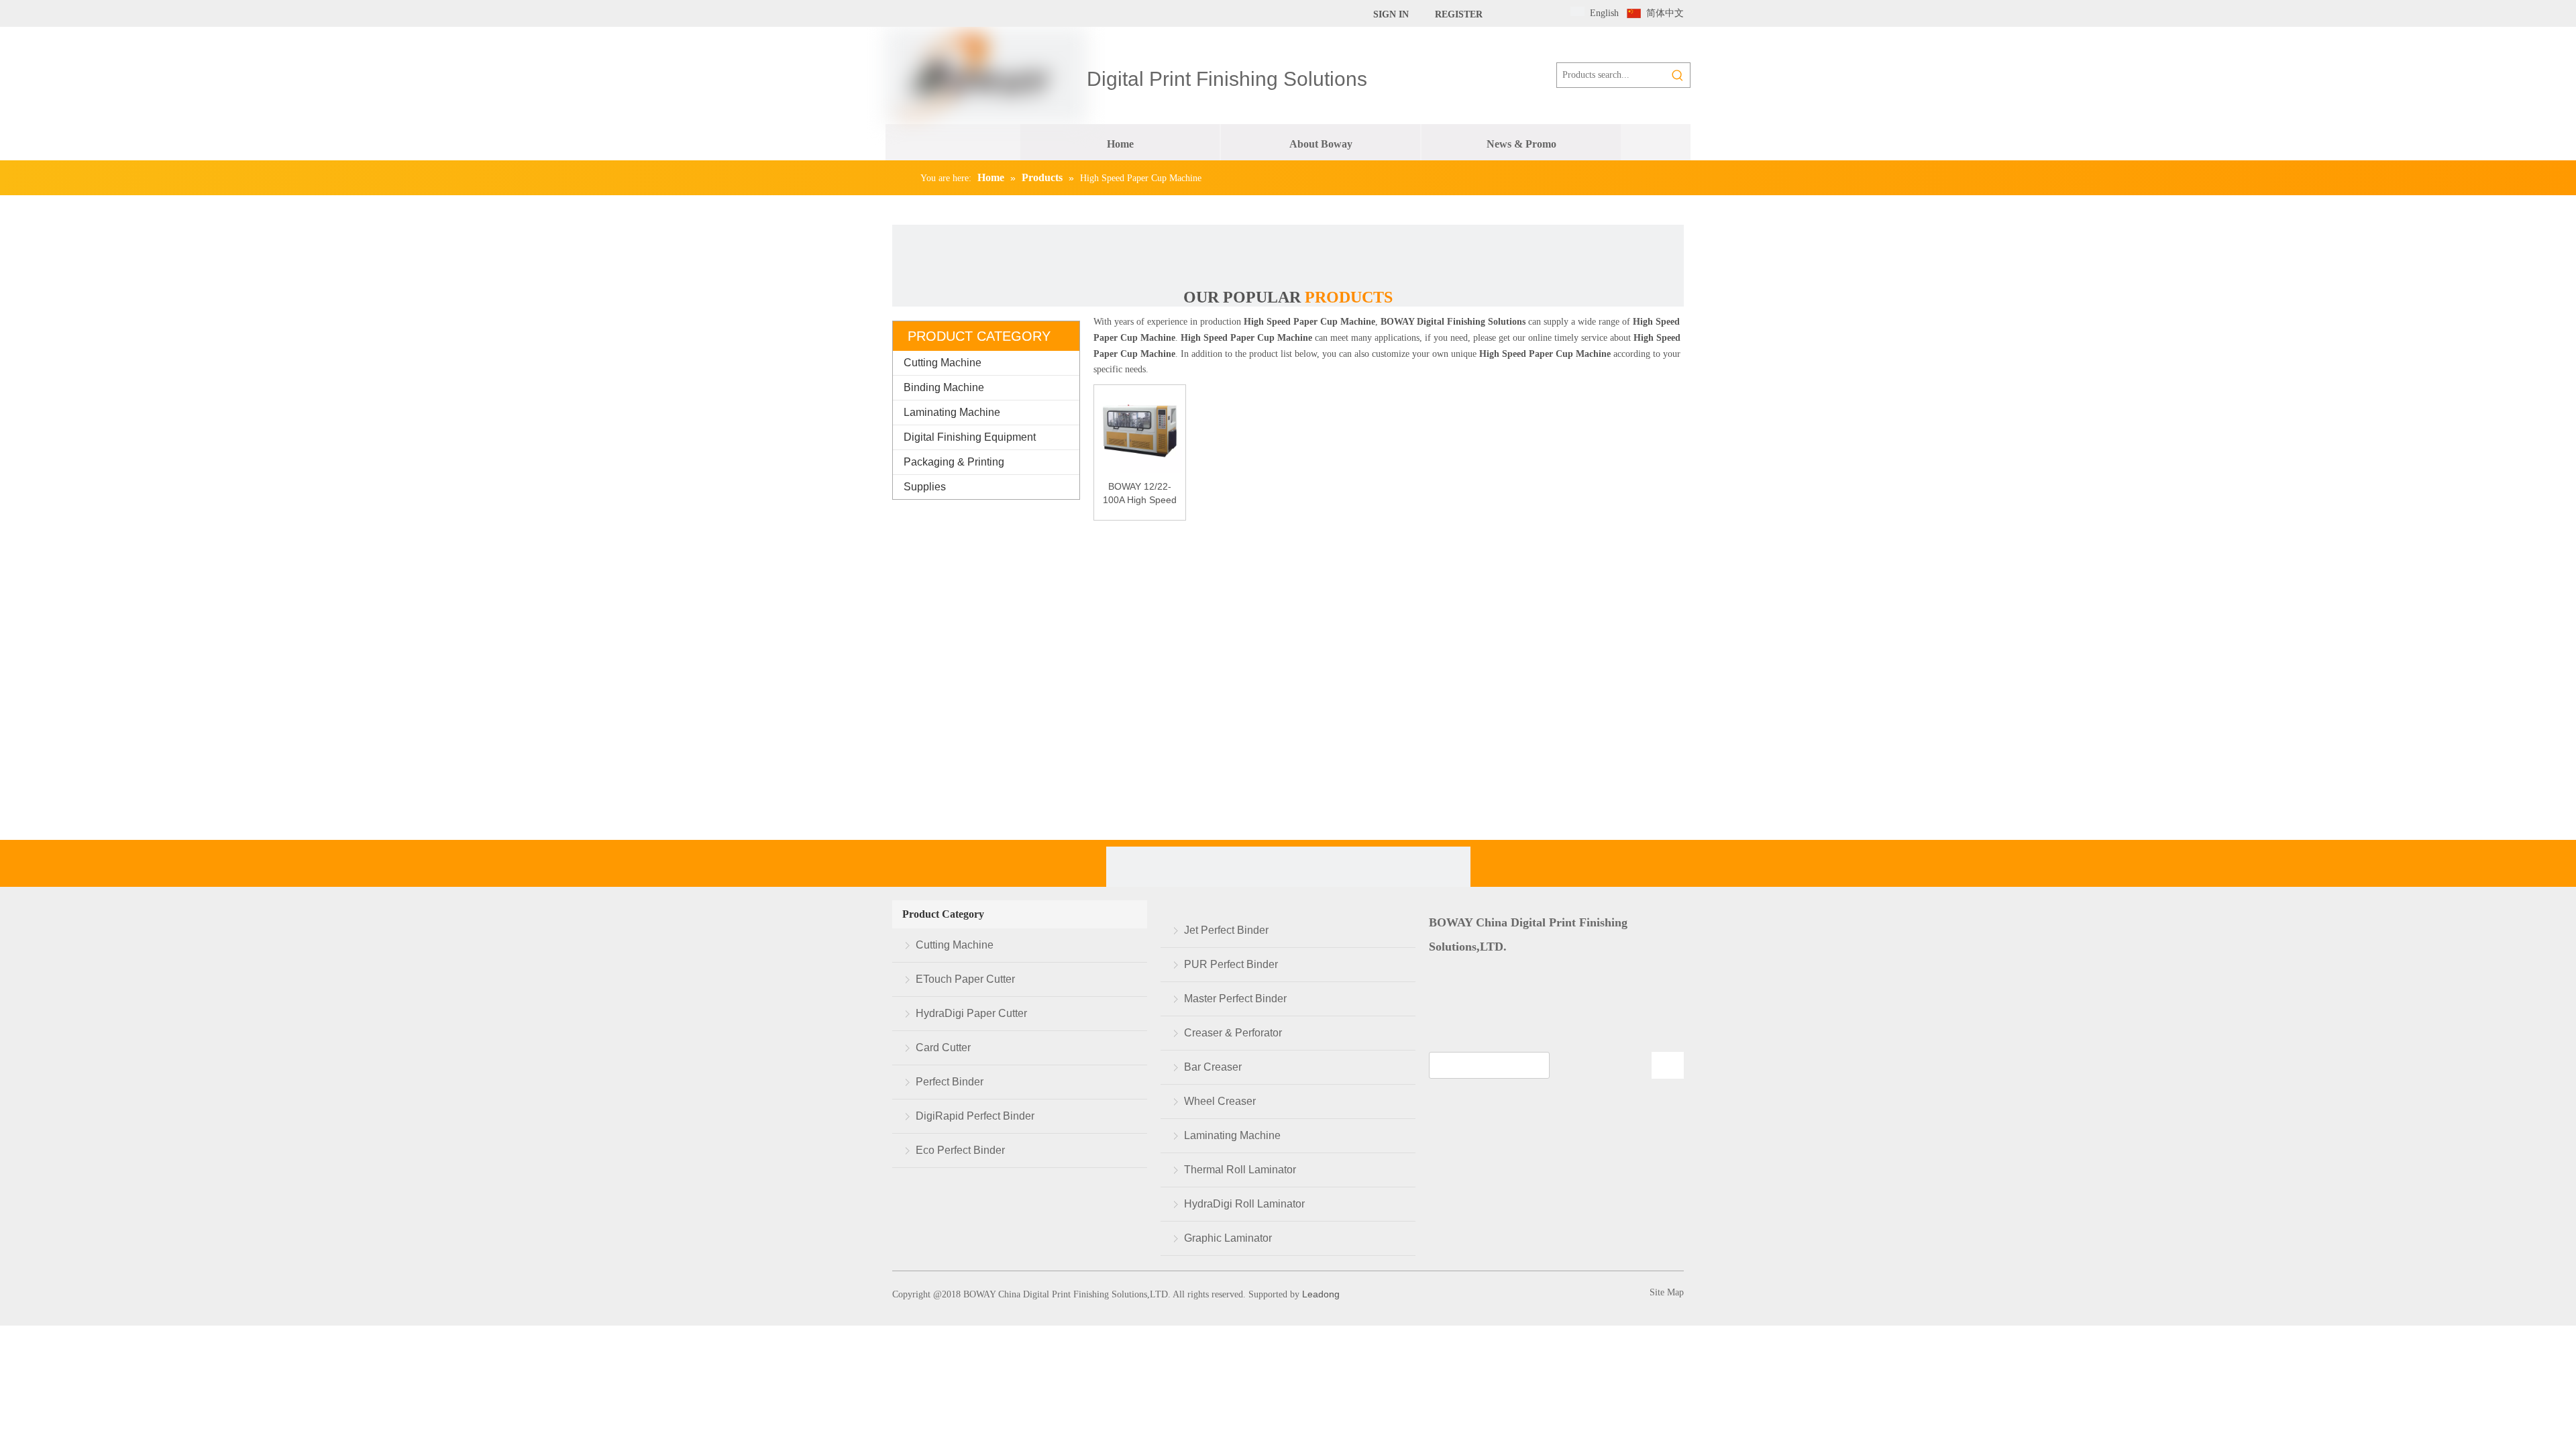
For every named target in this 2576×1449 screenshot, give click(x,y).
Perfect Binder (950, 1082)
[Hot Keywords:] (1678, 75)
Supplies (925, 487)
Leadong (1320, 1294)
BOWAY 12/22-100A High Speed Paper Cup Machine (1140, 494)
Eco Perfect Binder (960, 1150)
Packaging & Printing (954, 462)
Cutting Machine (943, 363)
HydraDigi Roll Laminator (1244, 1204)
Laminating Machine (952, 412)
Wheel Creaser (1220, 1101)
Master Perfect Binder (1235, 999)
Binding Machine (944, 387)
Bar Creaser (1213, 1067)
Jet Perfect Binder (1226, 930)
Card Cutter (943, 1048)
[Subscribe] (1668, 1065)
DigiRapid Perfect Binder (975, 1116)
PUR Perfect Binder (1231, 964)
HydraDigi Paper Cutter (971, 1013)
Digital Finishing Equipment (970, 437)
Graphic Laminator (1228, 1238)
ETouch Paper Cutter (965, 979)
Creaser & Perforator (1233, 1033)
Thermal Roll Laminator (1240, 1170)
